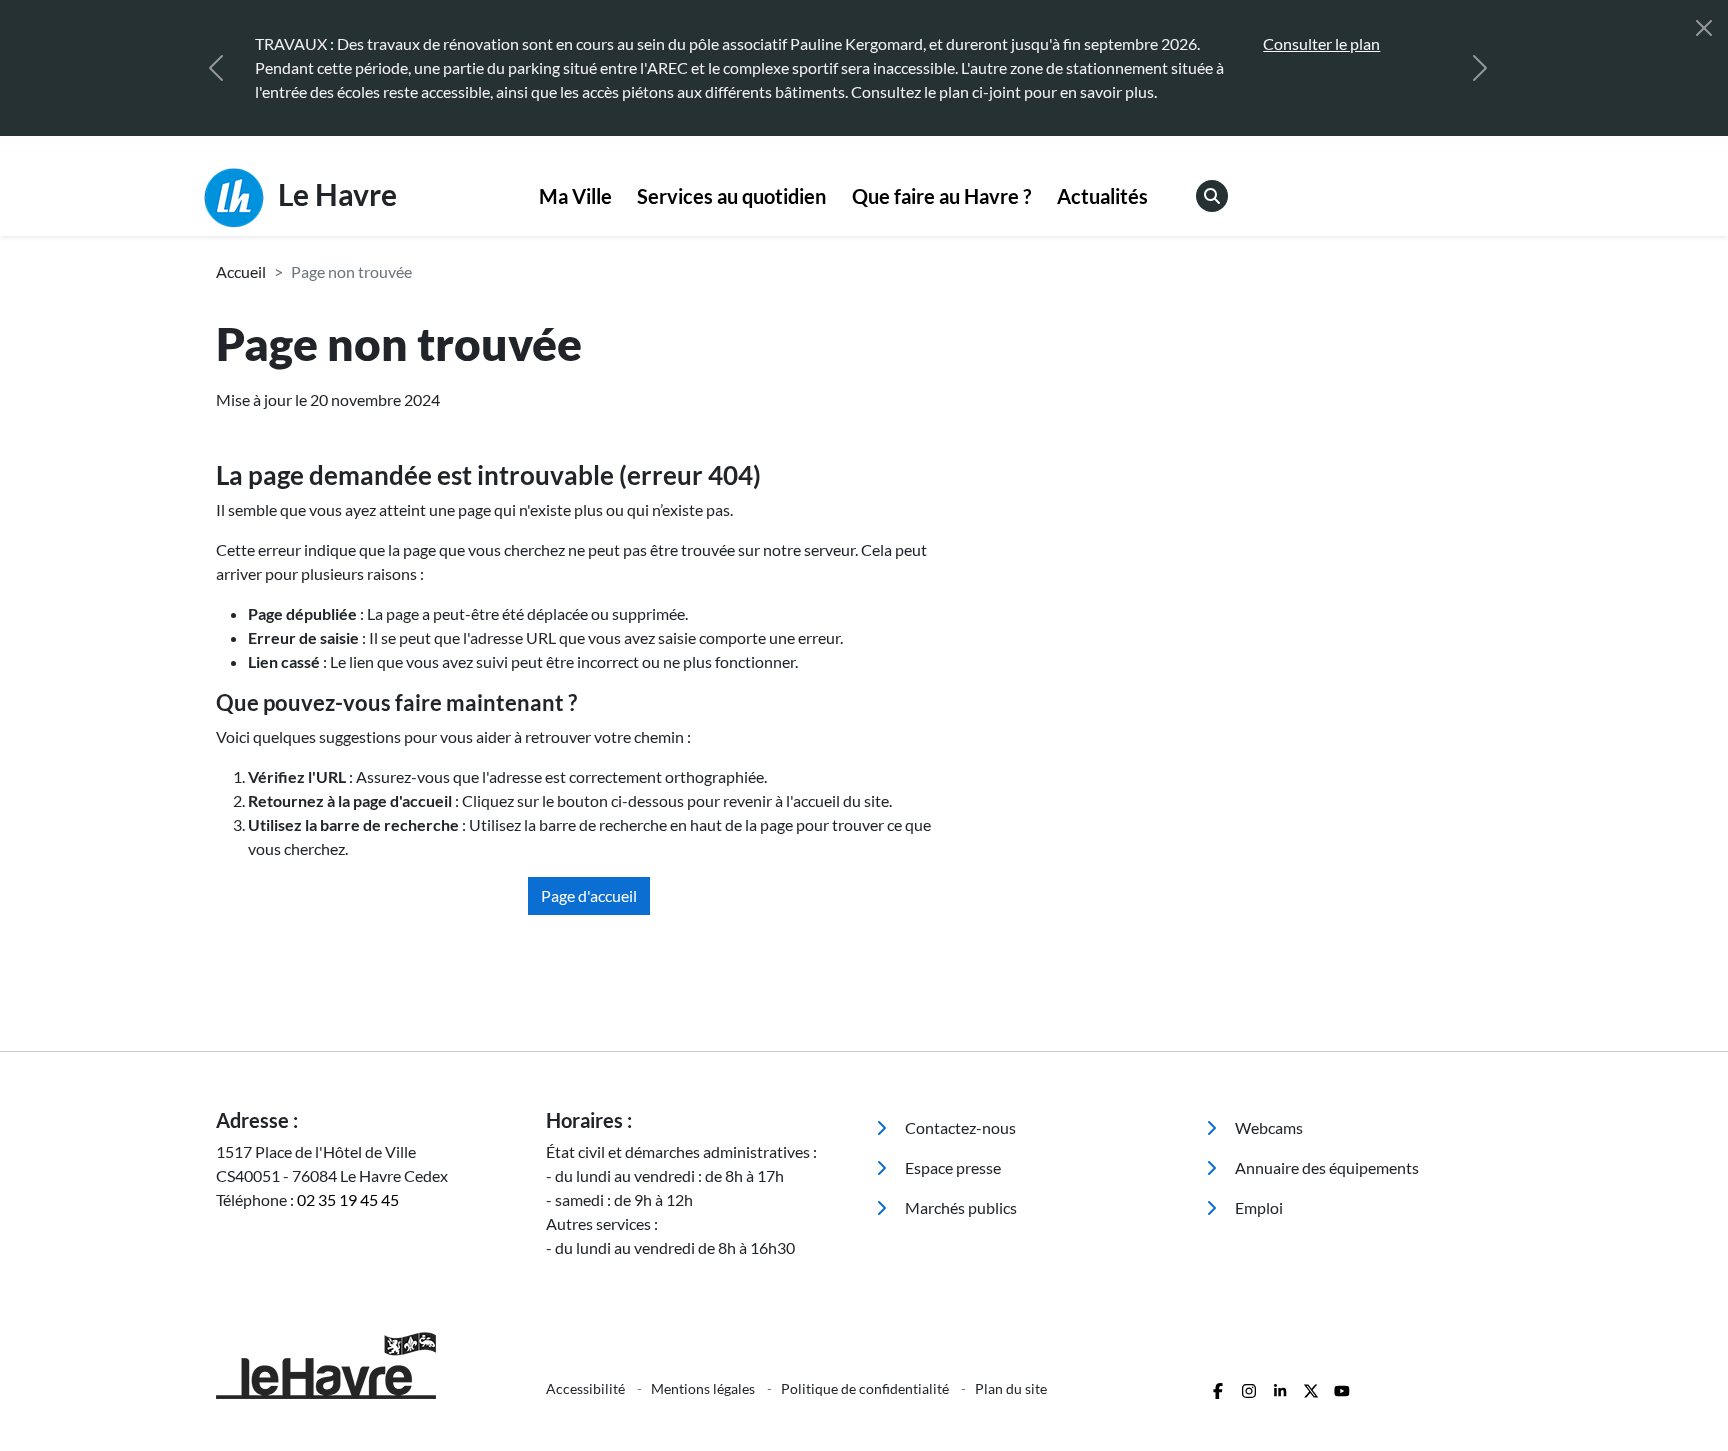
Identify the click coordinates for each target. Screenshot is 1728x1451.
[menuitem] (575, 197)
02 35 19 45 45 (348, 1199)
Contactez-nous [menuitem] (959, 1127)
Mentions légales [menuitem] (704, 1388)
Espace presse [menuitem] (951, 1167)
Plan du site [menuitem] (1011, 1388)
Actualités (1102, 196)
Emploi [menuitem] (1257, 1207)
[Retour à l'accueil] (369, 1365)
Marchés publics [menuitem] (959, 1207)
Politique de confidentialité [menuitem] (866, 1388)
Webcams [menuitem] (1267, 1127)
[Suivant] (1480, 68)
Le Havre (334, 194)
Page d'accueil (589, 895)
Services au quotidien (731, 196)
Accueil (241, 271)
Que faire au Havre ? (941, 196)
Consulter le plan (1321, 43)
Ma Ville (575, 196)
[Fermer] (1704, 28)
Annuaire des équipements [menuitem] (1325, 1167)
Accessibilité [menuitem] (587, 1388)
